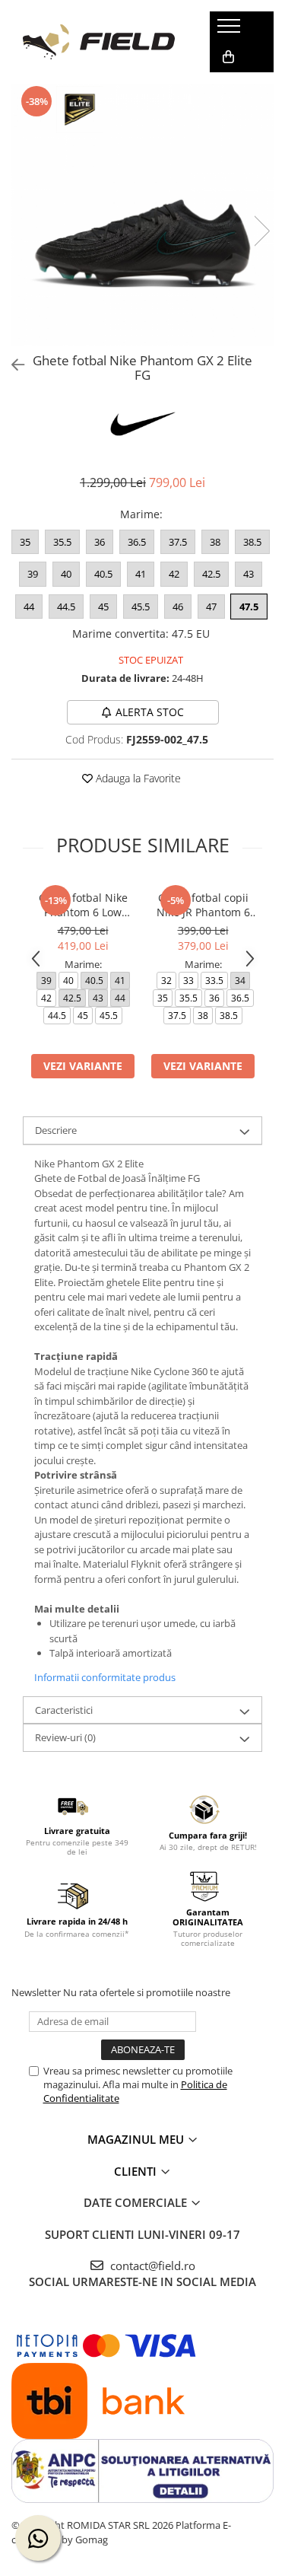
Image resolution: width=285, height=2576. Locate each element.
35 (25, 542)
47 (211, 607)
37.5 (178, 542)
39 (33, 574)
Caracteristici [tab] (64, 1710)
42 (174, 574)
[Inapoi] (11, 365)
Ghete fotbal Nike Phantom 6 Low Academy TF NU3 (83, 905)
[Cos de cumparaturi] (228, 57)
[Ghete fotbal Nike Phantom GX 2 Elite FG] (142, 215)
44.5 (66, 607)
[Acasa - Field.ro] (99, 42)
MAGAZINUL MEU (137, 2139)
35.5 (62, 542)
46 (178, 607)
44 (29, 607)
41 (141, 574)
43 (249, 574)
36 (100, 542)
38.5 (252, 542)
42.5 (211, 574)
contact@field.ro (151, 2266)
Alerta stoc (150, 712)
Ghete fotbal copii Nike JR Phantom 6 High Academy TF (203, 905)
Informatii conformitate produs (105, 1677)
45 (103, 607)
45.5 (141, 607)
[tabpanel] (142, 215)
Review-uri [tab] (65, 1737)
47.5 (249, 607)
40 (66, 574)
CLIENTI (137, 2171)
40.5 (103, 574)
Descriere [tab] (56, 1130)
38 (215, 542)
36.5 (137, 542)
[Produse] (231, 30)
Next (261, 231)
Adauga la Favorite (137, 778)
